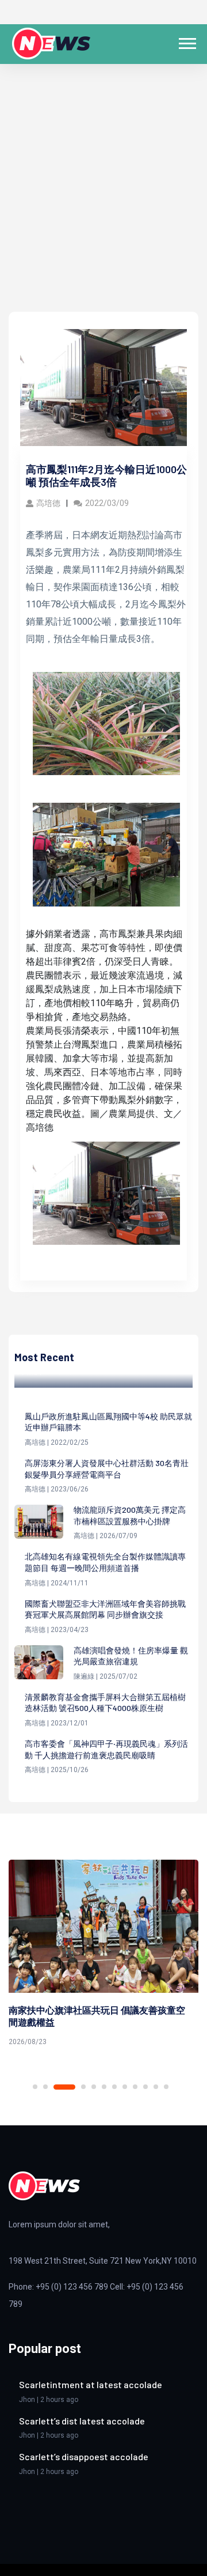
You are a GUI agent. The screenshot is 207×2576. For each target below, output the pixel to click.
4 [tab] (83, 2087)
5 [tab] (94, 2087)
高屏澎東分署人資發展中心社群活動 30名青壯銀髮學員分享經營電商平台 (107, 1469)
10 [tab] (145, 2087)
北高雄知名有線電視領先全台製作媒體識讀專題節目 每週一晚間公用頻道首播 (105, 1562)
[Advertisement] (103, 202)
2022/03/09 (107, 503)
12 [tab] (166, 2087)
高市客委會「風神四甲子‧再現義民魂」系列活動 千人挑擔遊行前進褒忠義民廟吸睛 (106, 1749)
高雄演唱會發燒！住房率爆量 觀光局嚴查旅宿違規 (131, 1656)
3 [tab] (64, 2087)
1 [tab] (35, 2087)
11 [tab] (156, 2087)
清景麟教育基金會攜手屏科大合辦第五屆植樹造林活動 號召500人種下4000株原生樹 (105, 1703)
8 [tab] (125, 2087)
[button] (187, 41)
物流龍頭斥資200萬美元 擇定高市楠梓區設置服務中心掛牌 (130, 1515)
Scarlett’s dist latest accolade (82, 2421)
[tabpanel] (103, 1955)
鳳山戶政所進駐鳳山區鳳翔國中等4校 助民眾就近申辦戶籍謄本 (108, 1422)
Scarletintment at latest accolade (91, 2384)
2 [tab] (45, 2087)
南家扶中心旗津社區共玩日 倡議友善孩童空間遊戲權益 (97, 2016)
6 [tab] (104, 2087)
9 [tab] (135, 2087)
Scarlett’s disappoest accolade (84, 2456)
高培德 (48, 503)
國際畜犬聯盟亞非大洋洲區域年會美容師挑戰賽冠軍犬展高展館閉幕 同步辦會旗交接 (105, 1609)
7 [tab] (114, 2087)
